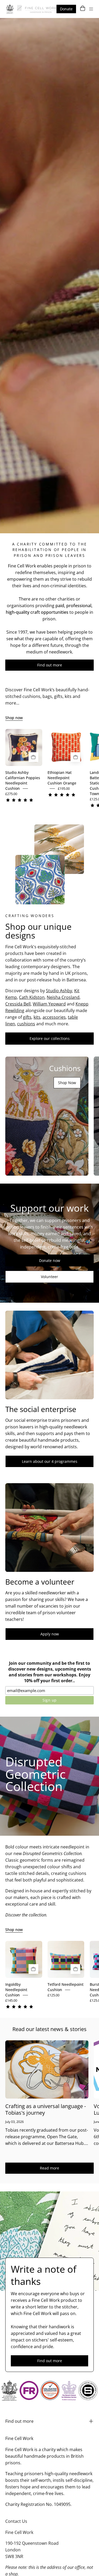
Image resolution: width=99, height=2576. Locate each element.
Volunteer (49, 1277)
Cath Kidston (32, 997)
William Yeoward (49, 1004)
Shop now (14, 718)
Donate (66, 9)
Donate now (50, 1260)
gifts (27, 1017)
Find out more (50, 665)
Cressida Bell (18, 1004)
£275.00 (11, 794)
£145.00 (11, 2000)
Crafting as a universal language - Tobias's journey (46, 2109)
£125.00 (53, 1995)
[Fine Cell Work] (32, 9)
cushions (26, 1024)
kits (37, 1017)
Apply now (50, 1634)
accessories (54, 1017)
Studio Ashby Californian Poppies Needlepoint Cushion (23, 780)
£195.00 (64, 788)
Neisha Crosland (63, 997)
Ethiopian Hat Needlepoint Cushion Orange (62, 778)
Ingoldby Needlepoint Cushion (16, 1990)
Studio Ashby (59, 991)
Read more (49, 2168)
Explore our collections (50, 1038)
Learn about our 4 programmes (50, 1461)
